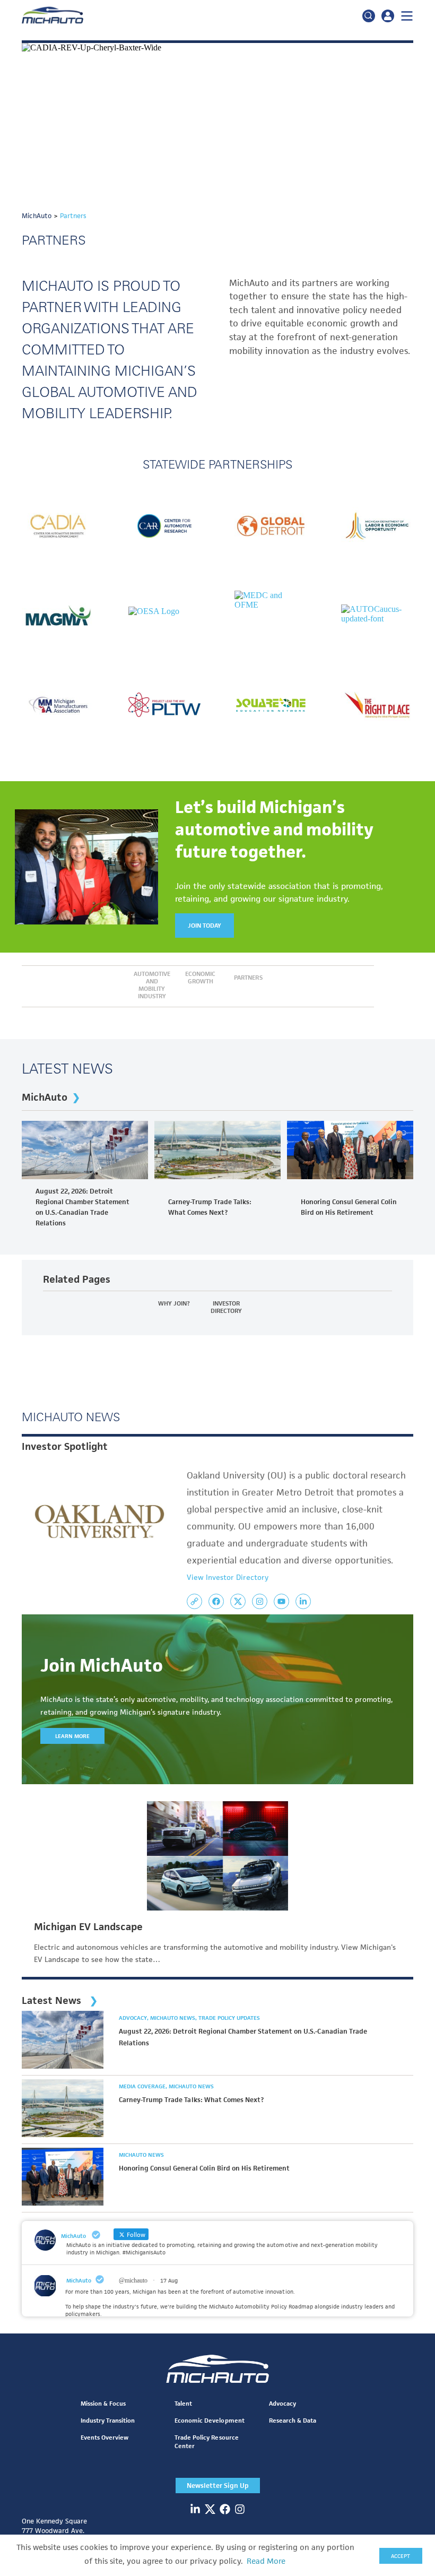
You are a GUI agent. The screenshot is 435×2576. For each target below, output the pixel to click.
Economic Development (209, 2420)
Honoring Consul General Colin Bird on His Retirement (349, 1207)
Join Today (205, 925)
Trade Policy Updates (229, 2018)
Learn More (72, 1736)
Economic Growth (200, 978)
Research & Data (293, 2420)
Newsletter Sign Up (218, 2486)
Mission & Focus (103, 2403)
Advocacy (134, 2018)
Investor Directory (226, 1307)
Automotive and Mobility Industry (152, 985)
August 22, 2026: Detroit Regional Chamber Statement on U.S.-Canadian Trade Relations (82, 1207)
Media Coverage (143, 2086)
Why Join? (174, 1303)
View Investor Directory (228, 1577)
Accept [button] (401, 2556)
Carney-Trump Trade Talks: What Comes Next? (210, 1207)
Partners (248, 978)
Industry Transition (108, 2420)
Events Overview (105, 2437)
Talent (183, 2403)
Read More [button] (266, 2561)
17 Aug (169, 2280)
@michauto (133, 2280)
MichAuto (45, 1097)
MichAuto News (173, 2018)
